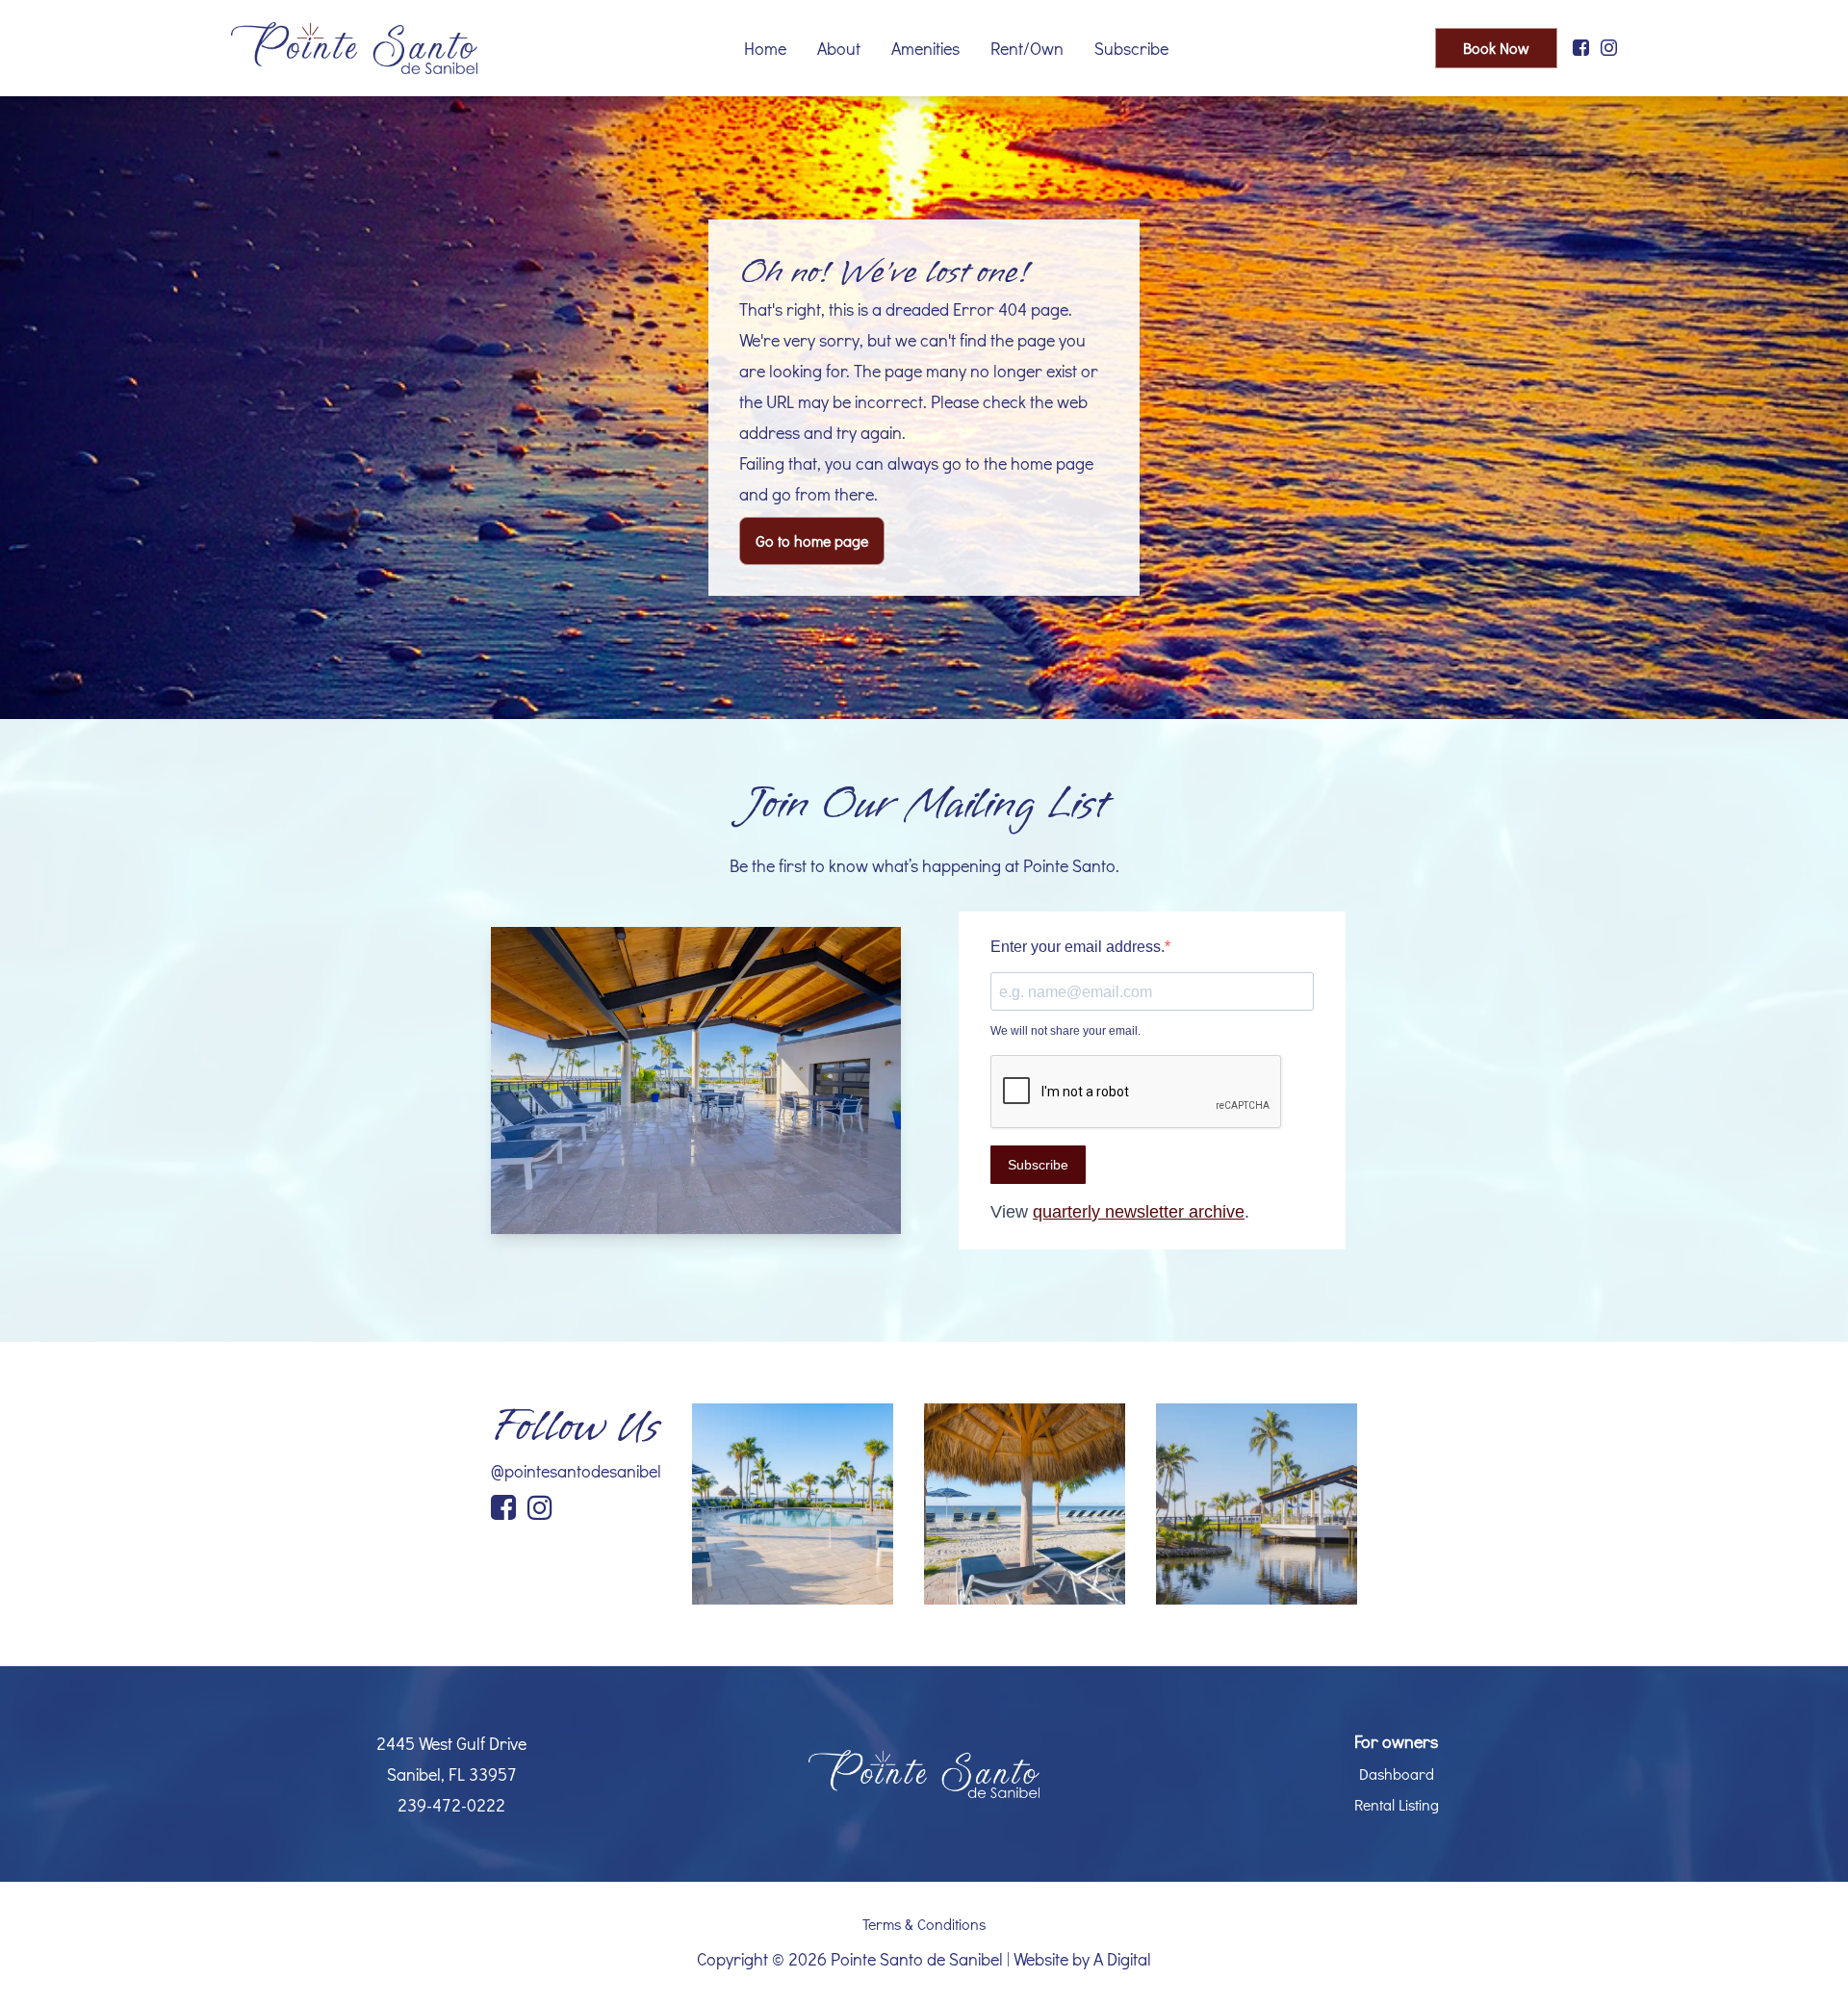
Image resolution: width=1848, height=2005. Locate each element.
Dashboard (1397, 1774)
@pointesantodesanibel (576, 1471)
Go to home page (812, 540)
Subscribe (1131, 48)
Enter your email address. (1078, 947)
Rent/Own (1027, 48)
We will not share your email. (1065, 1031)
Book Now (1496, 48)
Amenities (925, 48)
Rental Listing (1397, 1804)
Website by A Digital (1082, 1959)
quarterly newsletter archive (1139, 1212)
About (839, 48)
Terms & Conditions (924, 1924)
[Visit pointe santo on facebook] (1581, 48)
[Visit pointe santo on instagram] (1609, 48)
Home (765, 48)
